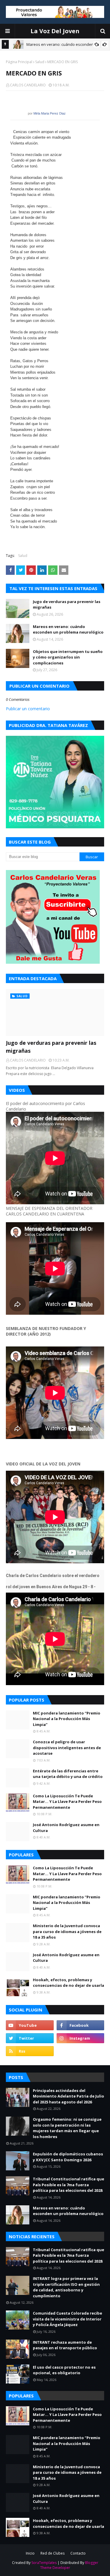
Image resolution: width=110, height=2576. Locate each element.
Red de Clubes (53, 2553)
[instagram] (81, 2038)
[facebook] (81, 2025)
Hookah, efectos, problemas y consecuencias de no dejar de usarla (68, 1983)
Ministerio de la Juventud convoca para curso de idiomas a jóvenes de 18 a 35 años (67, 1931)
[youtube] (30, 2025)
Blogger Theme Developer (69, 2565)
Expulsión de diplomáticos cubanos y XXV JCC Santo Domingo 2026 (68, 2157)
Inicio (30, 2553)
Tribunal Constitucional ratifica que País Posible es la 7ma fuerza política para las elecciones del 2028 (68, 2185)
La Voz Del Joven (55, 31)
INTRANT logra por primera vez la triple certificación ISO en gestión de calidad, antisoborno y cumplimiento (66, 2287)
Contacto (78, 2553)
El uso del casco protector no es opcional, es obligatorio (64, 2370)
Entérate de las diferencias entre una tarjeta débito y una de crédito (68, 1774)
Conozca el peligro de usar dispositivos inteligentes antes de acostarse (67, 1748)
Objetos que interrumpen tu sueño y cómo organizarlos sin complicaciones (68, 657)
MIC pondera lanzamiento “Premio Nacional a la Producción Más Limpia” (67, 1719)
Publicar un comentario (28, 709)
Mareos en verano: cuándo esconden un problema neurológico (68, 629)
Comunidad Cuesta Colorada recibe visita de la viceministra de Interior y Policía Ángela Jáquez (67, 2319)
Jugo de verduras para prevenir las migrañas (67, 604)
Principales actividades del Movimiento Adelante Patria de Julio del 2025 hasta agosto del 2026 (68, 2096)
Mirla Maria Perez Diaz (50, 113)
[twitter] (30, 2038)
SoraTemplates (44, 2563)
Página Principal (19, 62)
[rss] (30, 2051)
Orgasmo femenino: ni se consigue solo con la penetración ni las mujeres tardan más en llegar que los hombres (67, 2128)
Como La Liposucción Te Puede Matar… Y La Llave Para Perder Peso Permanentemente (67, 1802)
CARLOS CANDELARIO (28, 85)
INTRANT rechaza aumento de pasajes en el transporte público (65, 2345)
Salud (40, 62)
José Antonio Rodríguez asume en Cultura (66, 1828)
